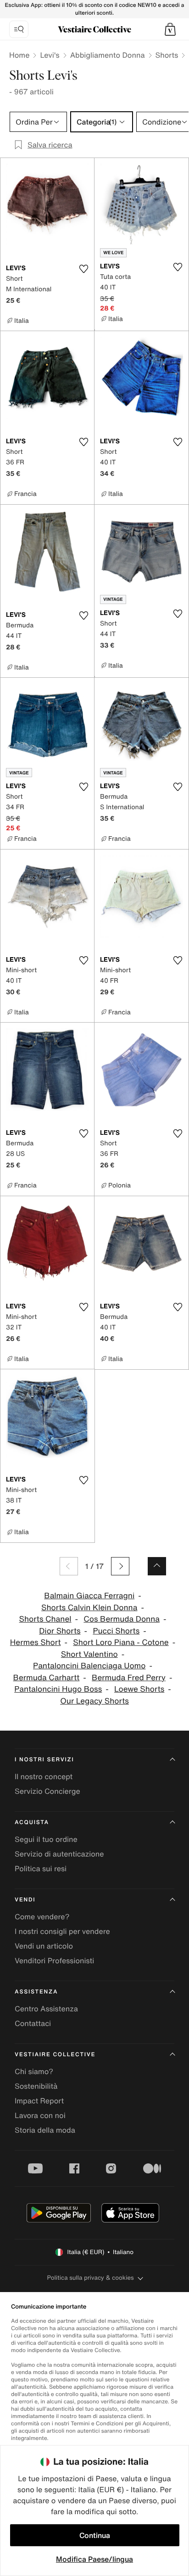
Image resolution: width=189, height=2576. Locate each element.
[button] (170, 29)
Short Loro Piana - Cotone (121, 1642)
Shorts (167, 55)
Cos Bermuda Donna (122, 1619)
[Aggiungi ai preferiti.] (83, 269)
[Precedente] (69, 1566)
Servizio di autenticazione (59, 1854)
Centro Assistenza (46, 2009)
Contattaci (33, 2023)
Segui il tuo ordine (46, 1839)
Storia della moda (45, 2130)
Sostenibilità (36, 2086)
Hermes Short (36, 1642)
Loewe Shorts (139, 1689)
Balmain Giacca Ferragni (89, 1596)
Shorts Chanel (45, 1619)
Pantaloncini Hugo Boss (58, 1689)
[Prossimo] (120, 1566)
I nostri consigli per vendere (62, 1931)
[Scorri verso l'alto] (157, 1566)
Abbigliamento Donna (108, 55)
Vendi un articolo (44, 1946)
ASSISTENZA (36, 1992)
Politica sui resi (41, 1868)
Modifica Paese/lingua (94, 2559)
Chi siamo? (34, 2071)
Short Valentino (89, 1654)
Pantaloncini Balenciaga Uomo (89, 1666)
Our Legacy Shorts (94, 1701)
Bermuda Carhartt (47, 1678)
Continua (95, 2535)
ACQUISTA (32, 1822)
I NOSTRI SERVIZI (44, 1760)
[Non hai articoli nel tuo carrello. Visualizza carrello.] (170, 29)
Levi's (50, 55)
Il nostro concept (44, 1776)
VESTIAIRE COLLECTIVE (55, 2055)
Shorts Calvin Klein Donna (89, 1608)
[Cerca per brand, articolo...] (19, 29)
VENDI (25, 1900)
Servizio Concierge (47, 1791)
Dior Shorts (60, 1631)
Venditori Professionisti (54, 1961)
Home (19, 55)
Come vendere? (42, 1917)
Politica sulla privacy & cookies (90, 2278)
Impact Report (39, 2101)
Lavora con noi (40, 2115)
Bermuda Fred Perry (129, 1678)
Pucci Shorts (116, 1631)
